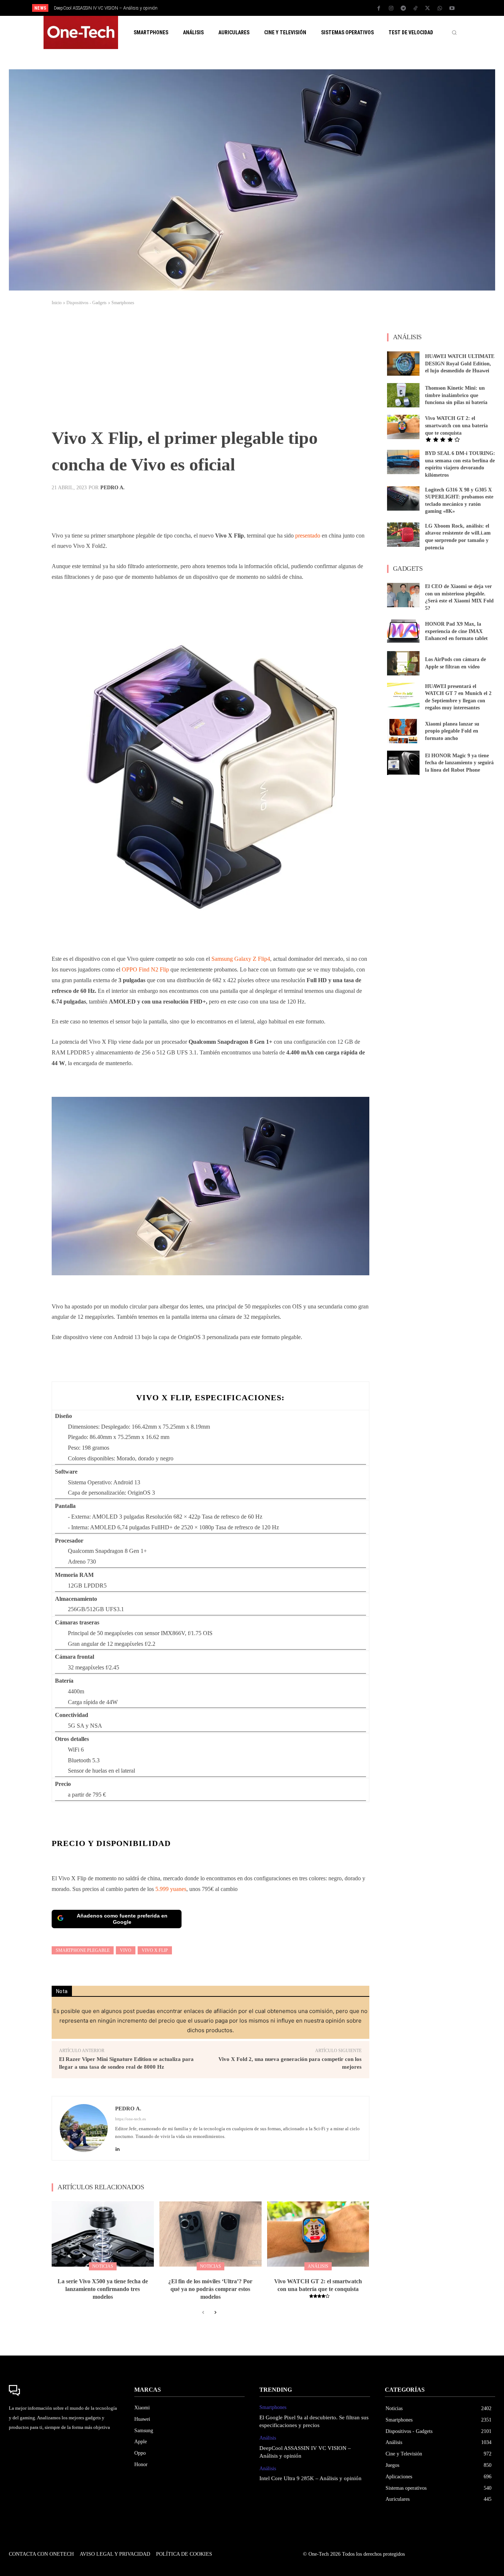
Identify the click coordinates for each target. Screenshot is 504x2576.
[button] (454, 32)
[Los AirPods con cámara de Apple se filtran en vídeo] (403, 663)
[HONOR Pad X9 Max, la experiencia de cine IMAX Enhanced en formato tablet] (403, 632)
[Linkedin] (118, 2147)
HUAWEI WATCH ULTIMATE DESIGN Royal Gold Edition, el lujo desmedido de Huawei (460, 364)
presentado (308, 536)
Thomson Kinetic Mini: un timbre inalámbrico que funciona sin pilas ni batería (456, 395)
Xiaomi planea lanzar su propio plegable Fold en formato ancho (452, 731)
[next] (277, 8)
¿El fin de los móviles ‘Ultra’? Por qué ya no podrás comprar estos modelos (210, 2289)
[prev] (265, 8)
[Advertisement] (210, 369)
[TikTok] (415, 8)
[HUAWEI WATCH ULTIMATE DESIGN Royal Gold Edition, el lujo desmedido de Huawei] (403, 364)
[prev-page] (203, 2313)
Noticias (103, 2266)
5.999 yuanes (171, 1889)
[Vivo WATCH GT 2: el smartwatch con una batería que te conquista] (318, 2234)
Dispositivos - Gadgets (87, 303)
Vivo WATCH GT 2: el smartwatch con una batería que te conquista (456, 425)
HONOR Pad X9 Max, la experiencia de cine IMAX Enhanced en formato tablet (456, 631)
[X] (428, 8)
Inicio (57, 303)
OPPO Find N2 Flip (145, 969)
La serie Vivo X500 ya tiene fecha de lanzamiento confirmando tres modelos (103, 2289)
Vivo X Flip (155, 1950)
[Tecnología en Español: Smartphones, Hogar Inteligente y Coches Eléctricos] (81, 32)
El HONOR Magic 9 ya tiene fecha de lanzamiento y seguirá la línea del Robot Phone (459, 763)
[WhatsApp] (440, 8)
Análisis (318, 2266)
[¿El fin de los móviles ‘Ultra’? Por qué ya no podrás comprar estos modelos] (210, 2234)
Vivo (126, 1950)
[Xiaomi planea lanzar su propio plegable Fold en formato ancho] (403, 731)
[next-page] (215, 2313)
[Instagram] (391, 8)
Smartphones (123, 303)
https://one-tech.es (130, 2119)
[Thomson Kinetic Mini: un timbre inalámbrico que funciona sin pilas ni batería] (403, 395)
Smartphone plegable (83, 1950)
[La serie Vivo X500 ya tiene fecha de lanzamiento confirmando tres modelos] (103, 2234)
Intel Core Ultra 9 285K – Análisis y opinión (95, 8)
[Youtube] (452, 8)
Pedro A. (113, 488)
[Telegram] (403, 8)
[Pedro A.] (84, 2128)
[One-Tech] (64, 2391)
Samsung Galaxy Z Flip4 (241, 959)
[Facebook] (379, 8)
